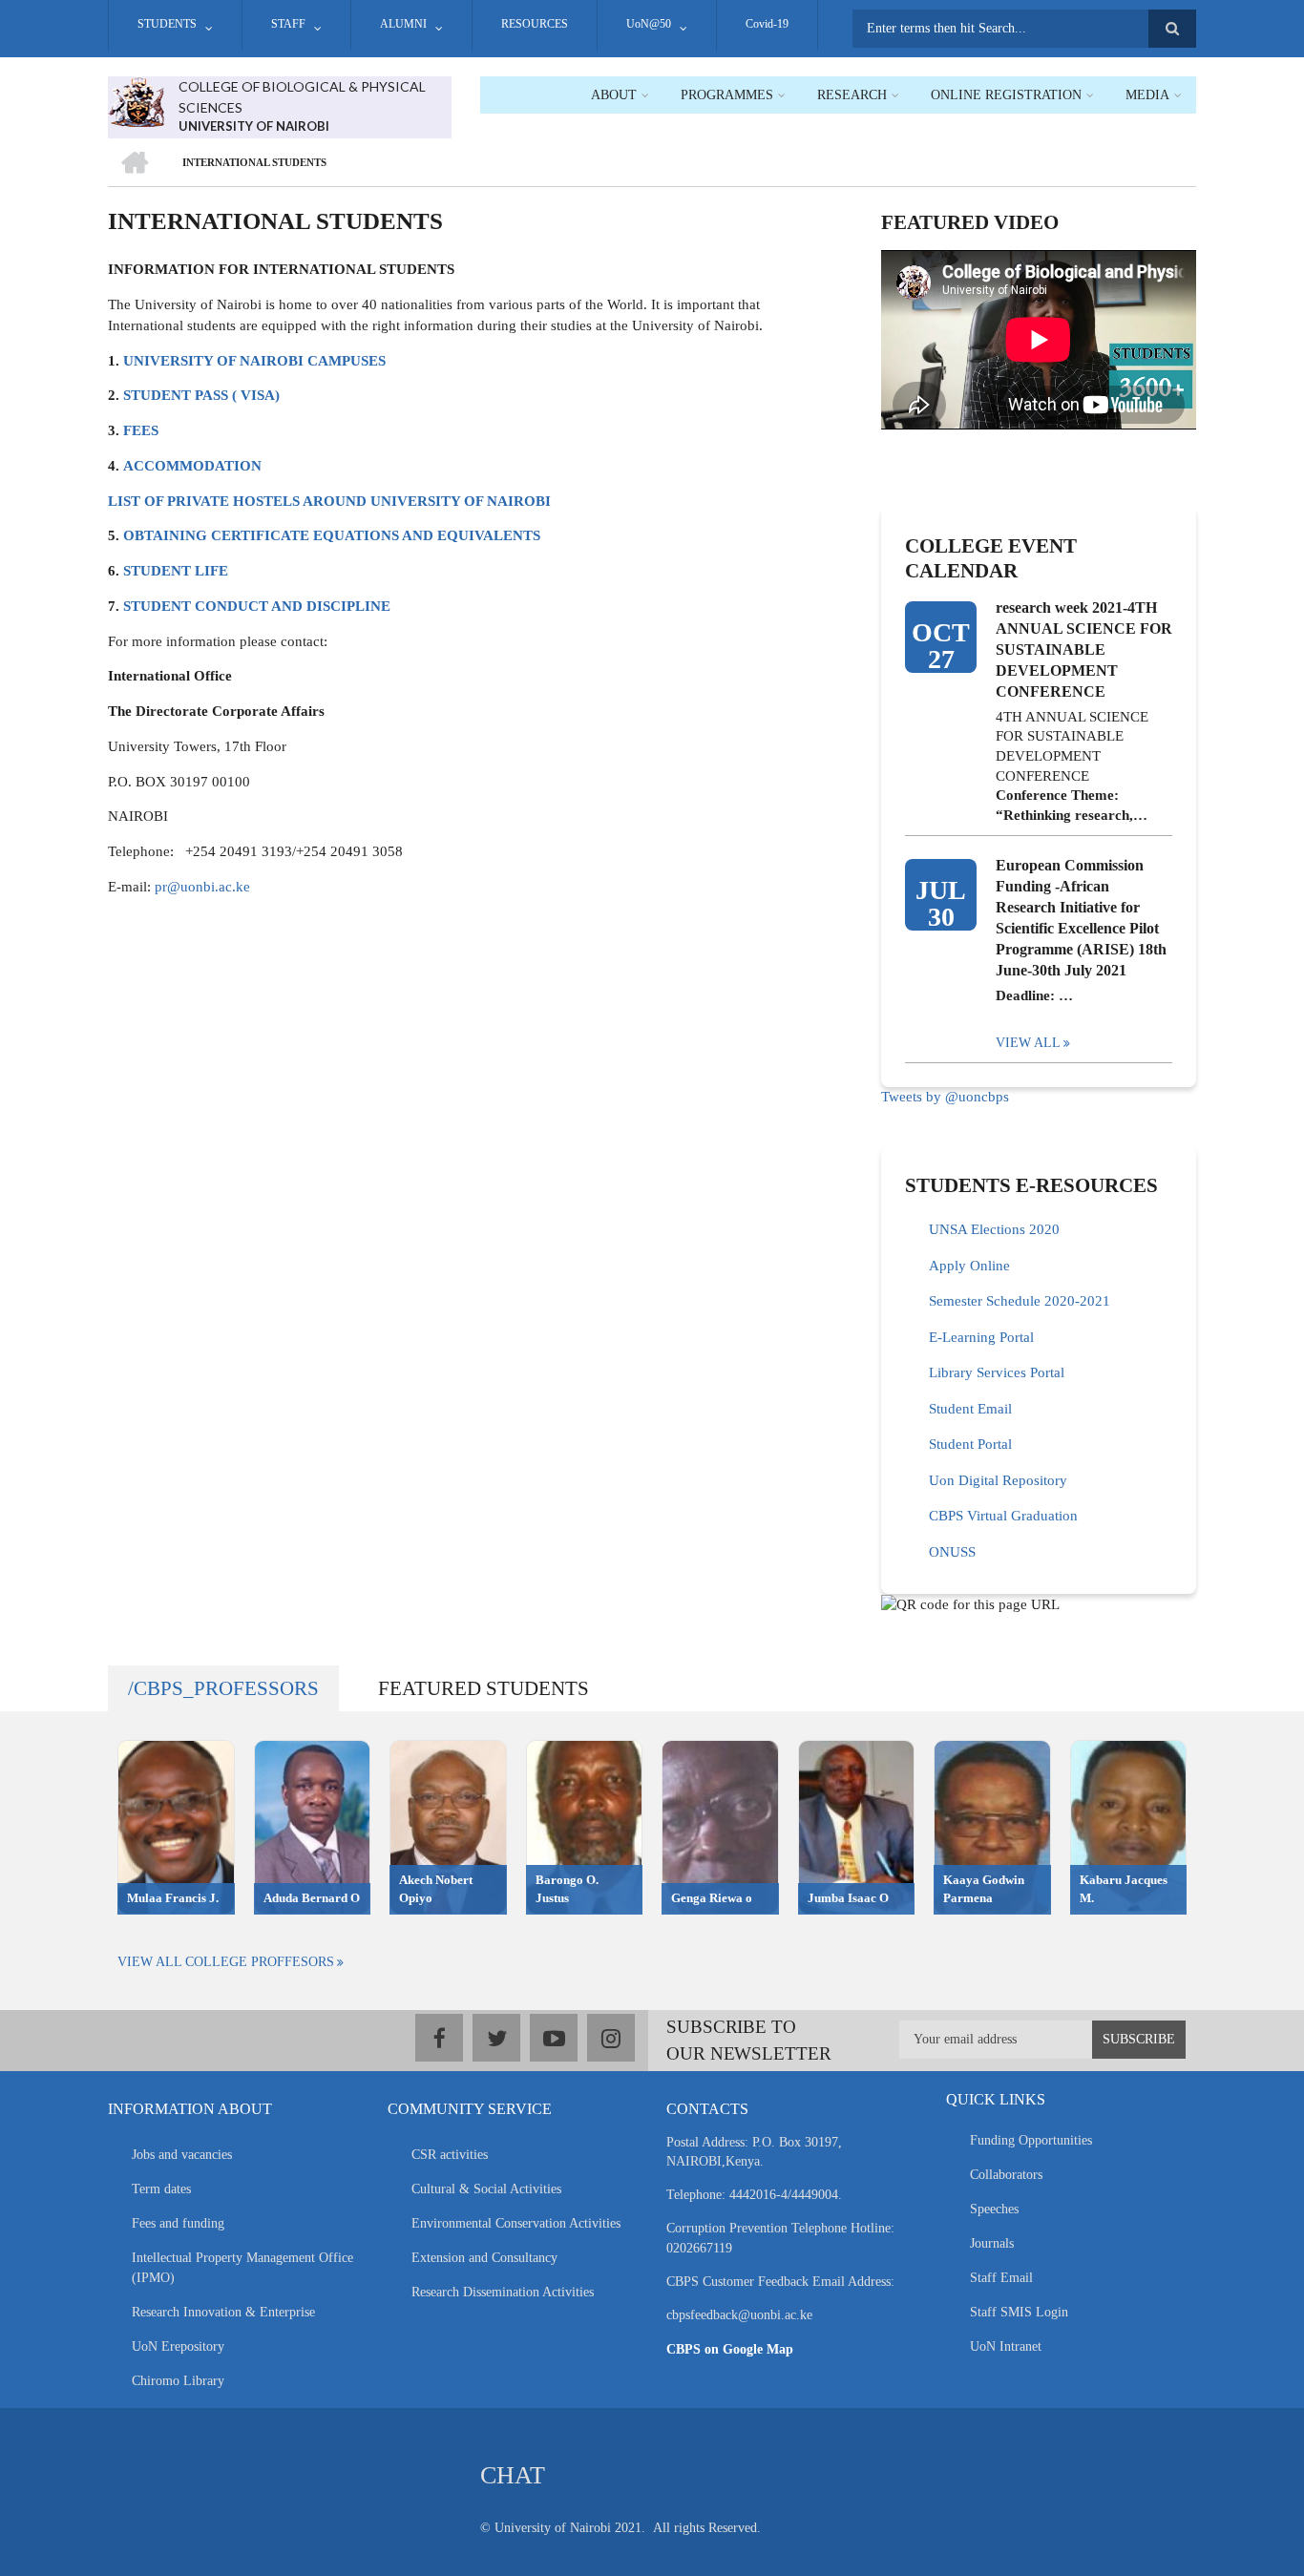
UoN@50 (649, 24)
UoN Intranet (1006, 2346)
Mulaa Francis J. (173, 1898)
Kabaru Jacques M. (1124, 1889)
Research (852, 95)
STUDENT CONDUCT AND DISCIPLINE (257, 606)
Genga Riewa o (712, 1898)
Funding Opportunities (1031, 2140)
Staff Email (1001, 2278)
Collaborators (1006, 2175)
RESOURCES (535, 24)
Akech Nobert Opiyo (436, 1889)
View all (1028, 1043)
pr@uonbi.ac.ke (202, 887)
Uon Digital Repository (998, 1480)
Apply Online (969, 1266)
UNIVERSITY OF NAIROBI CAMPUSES (254, 361)
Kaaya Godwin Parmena (984, 1889)
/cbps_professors (223, 1688)
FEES (141, 430)
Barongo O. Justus (567, 1889)
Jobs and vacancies (182, 2155)
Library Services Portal (997, 1372)
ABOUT (614, 95)
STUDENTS (167, 24)
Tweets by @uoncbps (945, 1097)
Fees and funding (178, 2223)
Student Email (970, 1409)
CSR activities (450, 2155)
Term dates (161, 2189)
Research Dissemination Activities (503, 2292)
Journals (992, 2243)
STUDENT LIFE (176, 571)
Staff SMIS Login (1019, 2312)
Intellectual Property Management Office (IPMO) (242, 2268)
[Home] (136, 100)
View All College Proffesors (226, 1962)
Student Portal (970, 1444)
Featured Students (484, 1688)
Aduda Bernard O (312, 1898)
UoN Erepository (178, 2346)
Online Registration (1006, 95)
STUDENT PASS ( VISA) (201, 395)
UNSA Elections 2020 (994, 1229)
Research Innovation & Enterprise (223, 2312)
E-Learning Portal (981, 1337)
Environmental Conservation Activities (516, 2223)
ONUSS (952, 1552)
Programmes (727, 95)
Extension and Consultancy (484, 2258)
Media (1147, 95)
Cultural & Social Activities (486, 2189)
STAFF (288, 24)
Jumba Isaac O (848, 1898)
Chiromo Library (178, 2381)
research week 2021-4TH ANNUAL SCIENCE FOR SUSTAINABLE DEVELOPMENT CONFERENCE (1084, 649)
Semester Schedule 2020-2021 (1020, 1301)
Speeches (994, 2209)
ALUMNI (403, 24)
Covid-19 (767, 24)
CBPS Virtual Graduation (1003, 1516)
